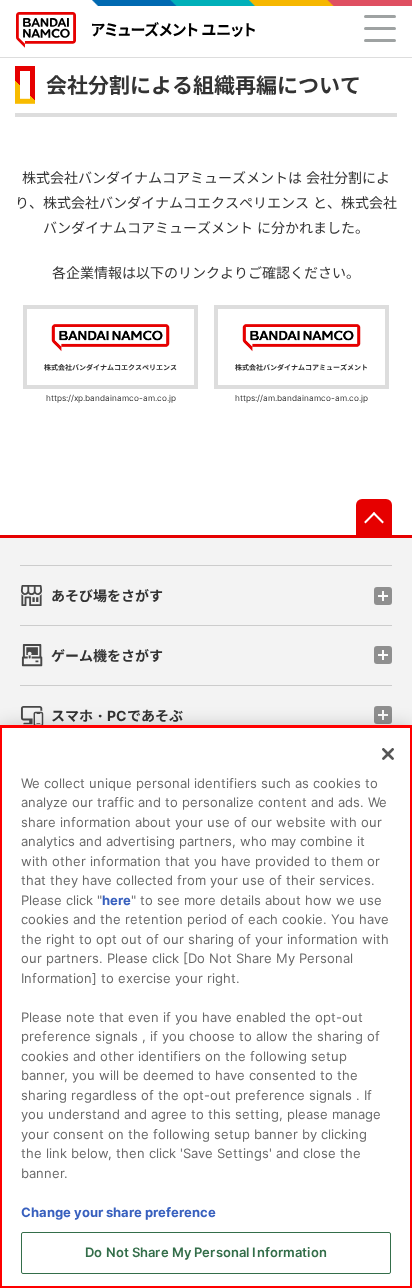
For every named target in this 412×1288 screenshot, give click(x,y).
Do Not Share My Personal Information (206, 1252)
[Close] (388, 754)
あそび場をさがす (107, 595)
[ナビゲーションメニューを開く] (380, 28)
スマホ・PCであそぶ (117, 715)
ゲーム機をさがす (107, 655)
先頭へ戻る (374, 517)
